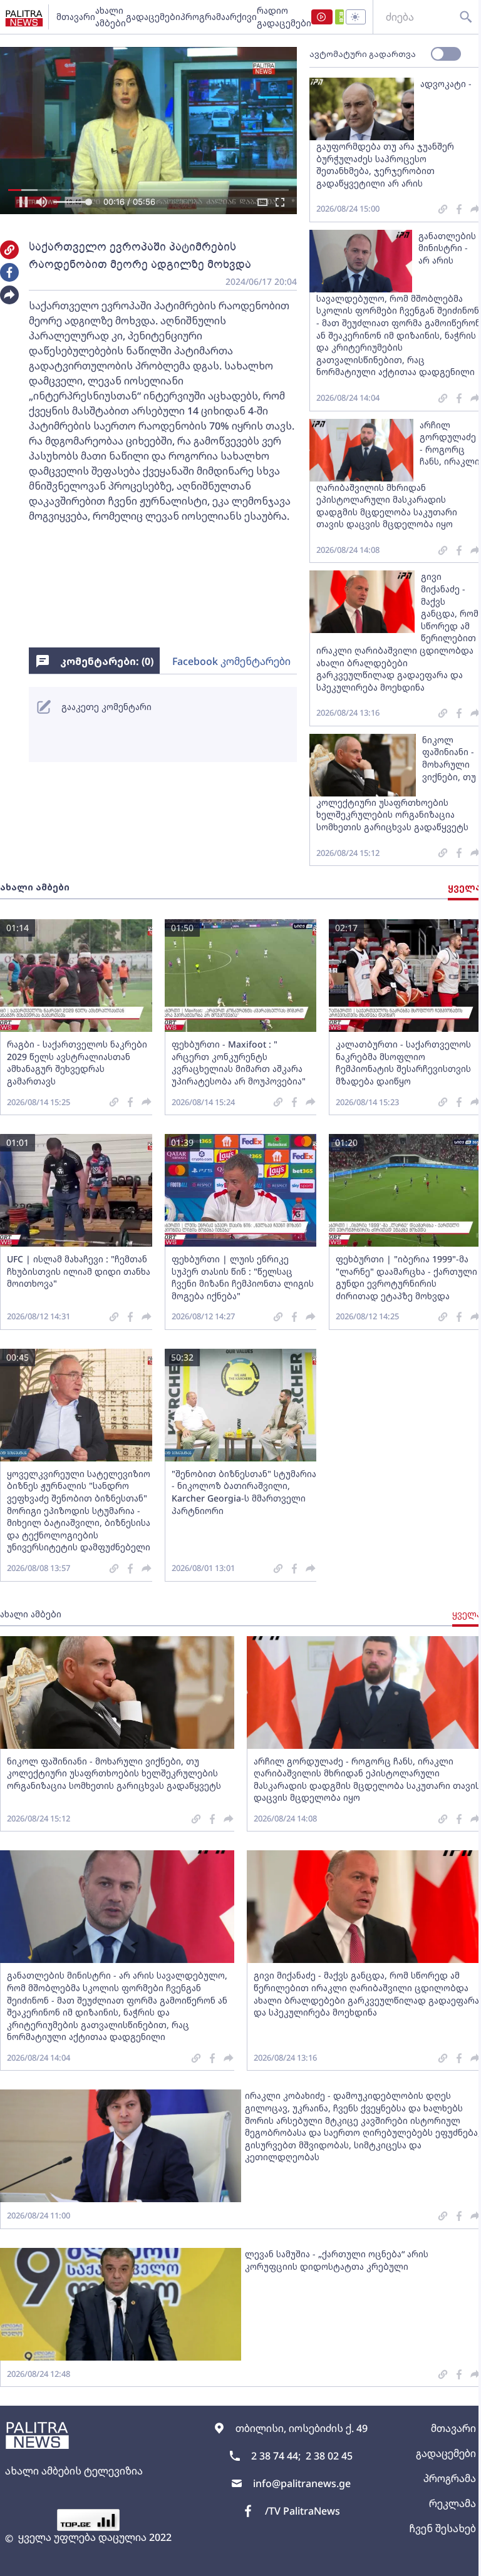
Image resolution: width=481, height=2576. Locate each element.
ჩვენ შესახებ (442, 2528)
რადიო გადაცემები (284, 17)
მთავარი (76, 17)
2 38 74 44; (276, 2456)
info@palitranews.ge (302, 2483)
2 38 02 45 (329, 2456)
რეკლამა (453, 2503)
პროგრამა (203, 17)
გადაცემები (153, 17)
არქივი (241, 17)
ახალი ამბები (111, 17)
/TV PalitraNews (303, 2511)
